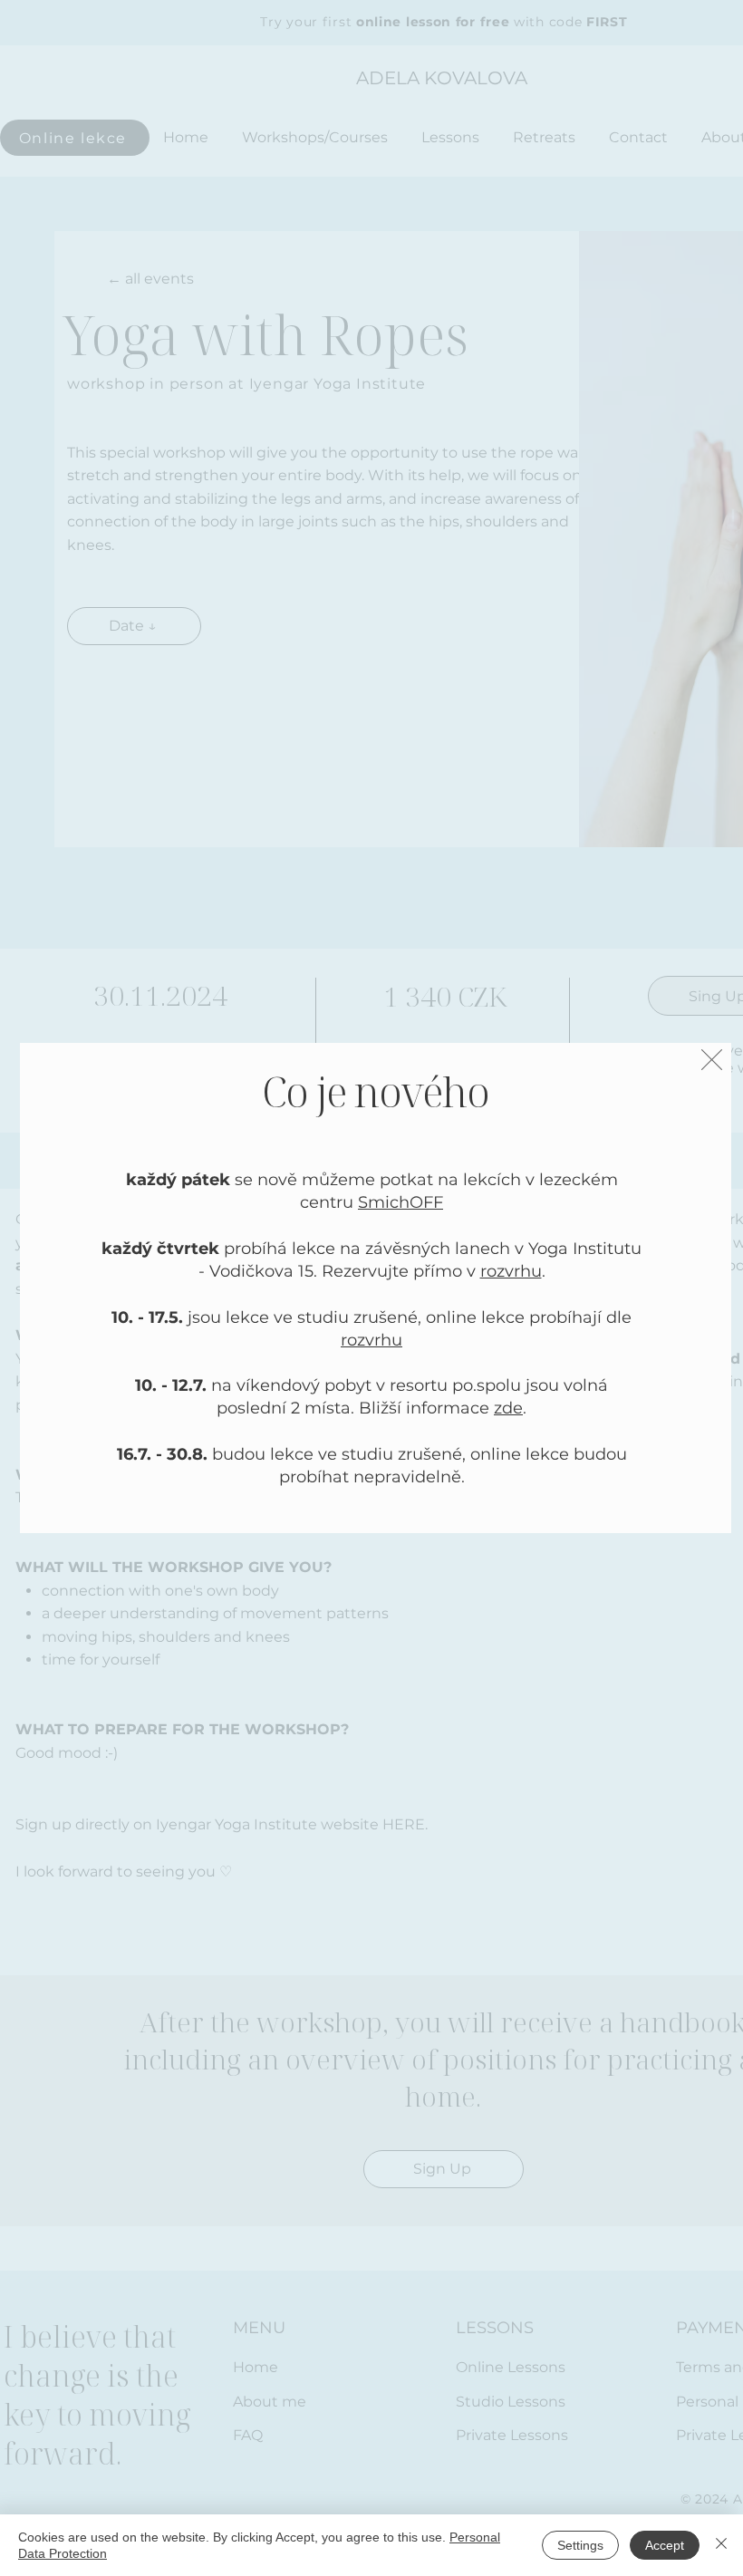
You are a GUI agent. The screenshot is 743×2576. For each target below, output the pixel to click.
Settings (580, 2545)
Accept (665, 2545)
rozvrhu (511, 1271)
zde (508, 1408)
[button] (712, 1060)
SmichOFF (400, 1202)
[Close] (721, 2545)
